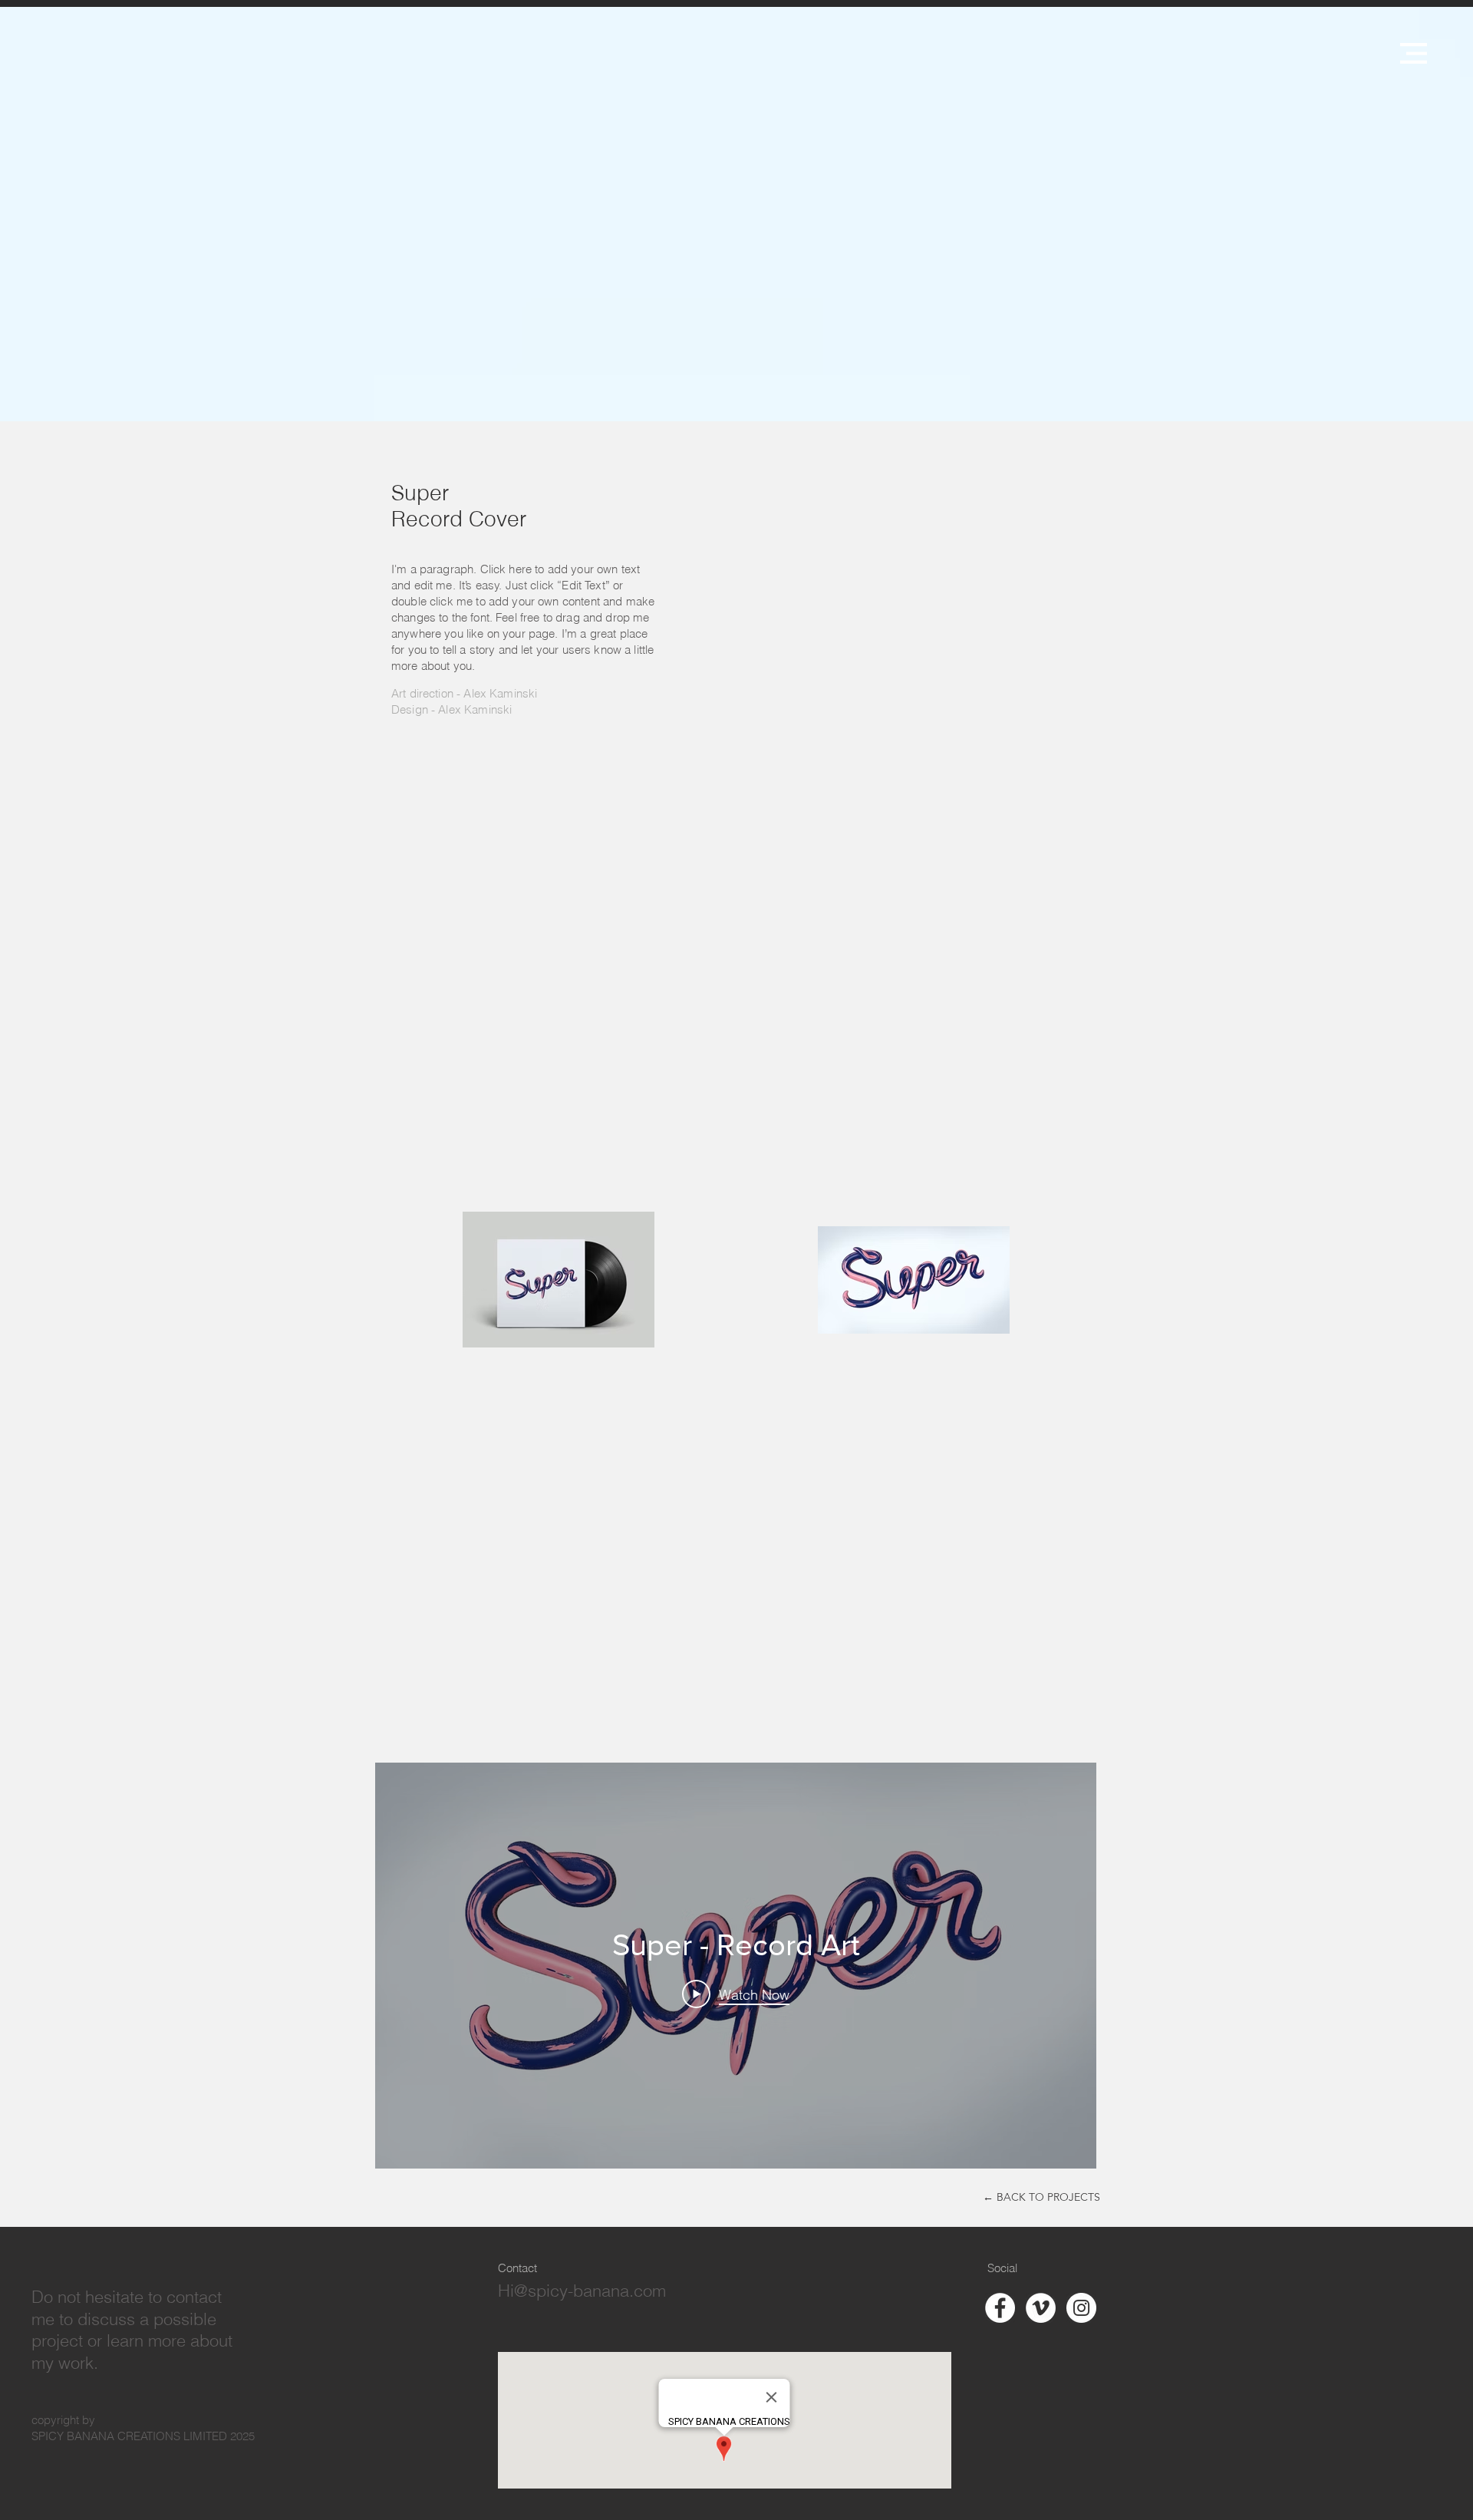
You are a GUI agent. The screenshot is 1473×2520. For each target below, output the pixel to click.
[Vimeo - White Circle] (1041, 2308)
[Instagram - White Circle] (1081, 2308)
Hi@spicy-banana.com (582, 2291)
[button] (1414, 53)
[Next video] (1064, 1965)
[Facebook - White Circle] (1000, 2308)
